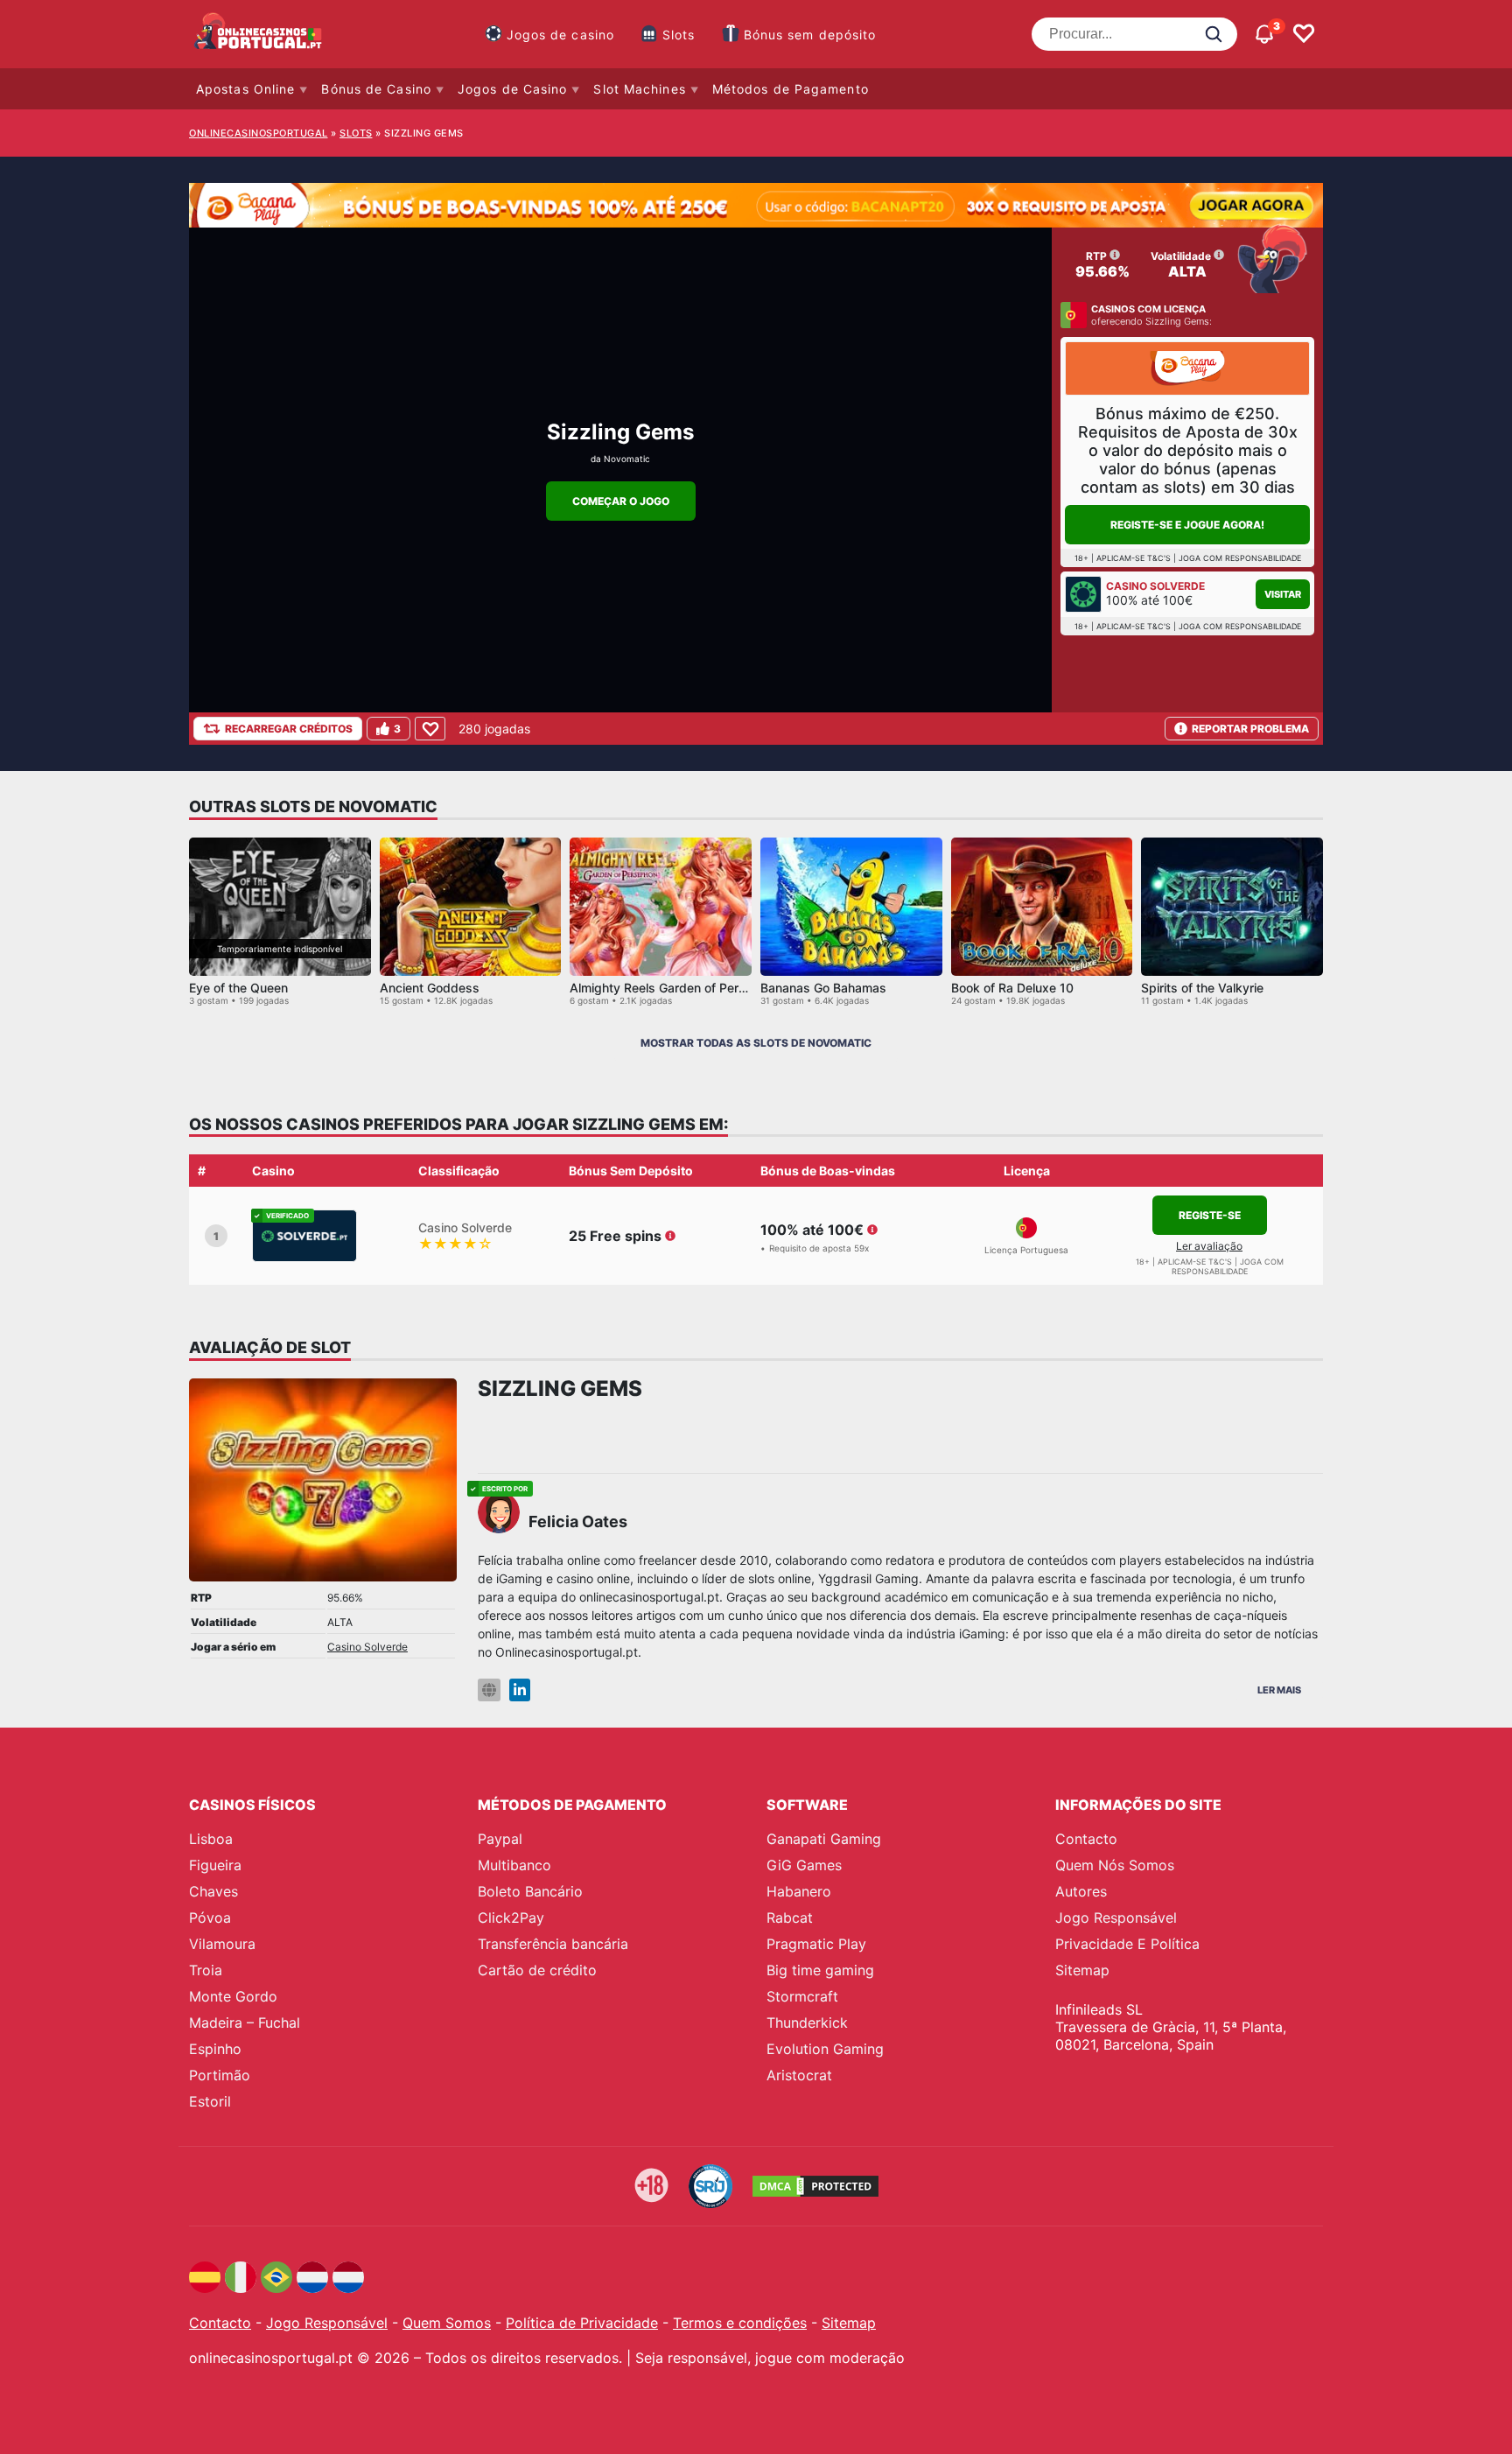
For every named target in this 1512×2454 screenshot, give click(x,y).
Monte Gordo (233, 1996)
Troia (206, 1970)
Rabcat (790, 1918)
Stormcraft (802, 1996)
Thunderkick (807, 2023)
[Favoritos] (1304, 34)
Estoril (210, 2101)
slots (356, 133)
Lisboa (211, 1839)
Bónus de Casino (376, 89)
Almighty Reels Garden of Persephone (679, 988)
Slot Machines (639, 89)
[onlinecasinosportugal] (259, 34)
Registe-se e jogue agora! (1187, 525)
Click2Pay (511, 1918)
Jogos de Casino (513, 89)
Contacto (1086, 1839)
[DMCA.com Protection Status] (815, 2186)
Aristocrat (799, 2075)
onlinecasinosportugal (259, 133)
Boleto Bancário (530, 1891)
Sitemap (1082, 1970)
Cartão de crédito (537, 1970)
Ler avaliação (1209, 1246)
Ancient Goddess (430, 988)
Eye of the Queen (238, 988)
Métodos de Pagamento (791, 89)
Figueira (215, 1865)
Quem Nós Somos (1115, 1865)
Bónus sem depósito (810, 35)
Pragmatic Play (816, 1944)
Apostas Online (245, 89)
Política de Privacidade (582, 2323)
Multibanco (514, 1865)
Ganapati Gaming (824, 1839)
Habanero (799, 1891)
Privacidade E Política (1127, 1944)
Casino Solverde (367, 1647)
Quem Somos (447, 2323)
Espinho (215, 2049)
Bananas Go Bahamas (823, 988)
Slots (679, 35)
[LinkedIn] (520, 1690)
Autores (1081, 1891)
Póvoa (210, 1918)
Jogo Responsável (1116, 1918)
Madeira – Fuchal (245, 2023)
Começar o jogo (621, 501)
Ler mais (1279, 1690)
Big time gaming (820, 1970)
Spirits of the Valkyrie (1202, 988)
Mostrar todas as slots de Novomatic (756, 1043)
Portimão (220, 2075)
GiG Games (804, 1865)
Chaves (213, 1891)
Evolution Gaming (825, 2049)
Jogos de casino (561, 35)
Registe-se (1210, 1215)
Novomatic (627, 459)
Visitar (1283, 594)
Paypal (500, 1839)
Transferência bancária (553, 1944)
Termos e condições (740, 2323)
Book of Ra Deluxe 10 (1012, 988)
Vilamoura (222, 1944)
